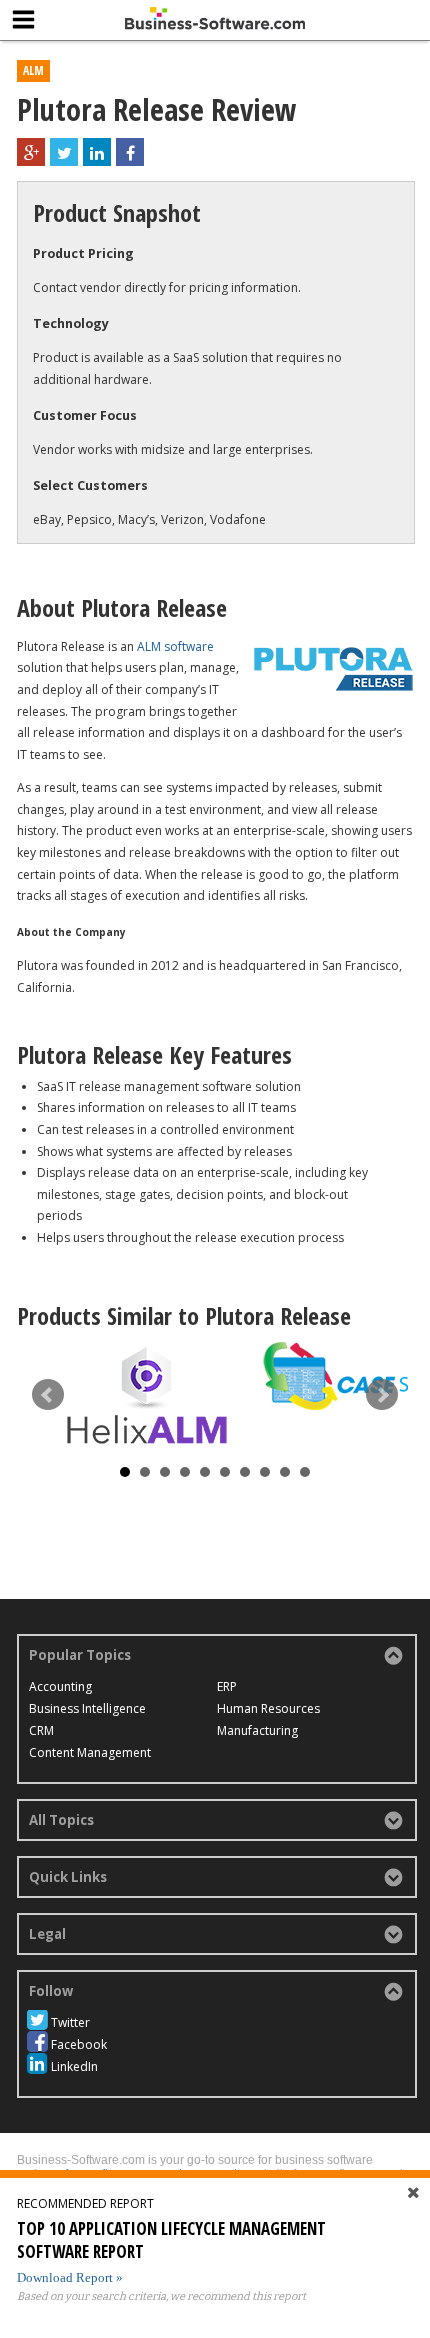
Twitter (70, 2022)
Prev (48, 1395)
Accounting (60, 1686)
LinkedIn (74, 2066)
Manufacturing (257, 1730)
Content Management (90, 1752)
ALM (33, 70)
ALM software (175, 646)
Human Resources (268, 1708)
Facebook (79, 2044)
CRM (41, 1730)
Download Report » (70, 2277)
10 (305, 1472)
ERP (227, 1686)
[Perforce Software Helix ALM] (147, 1395)
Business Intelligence (87, 1708)
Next (382, 1395)
